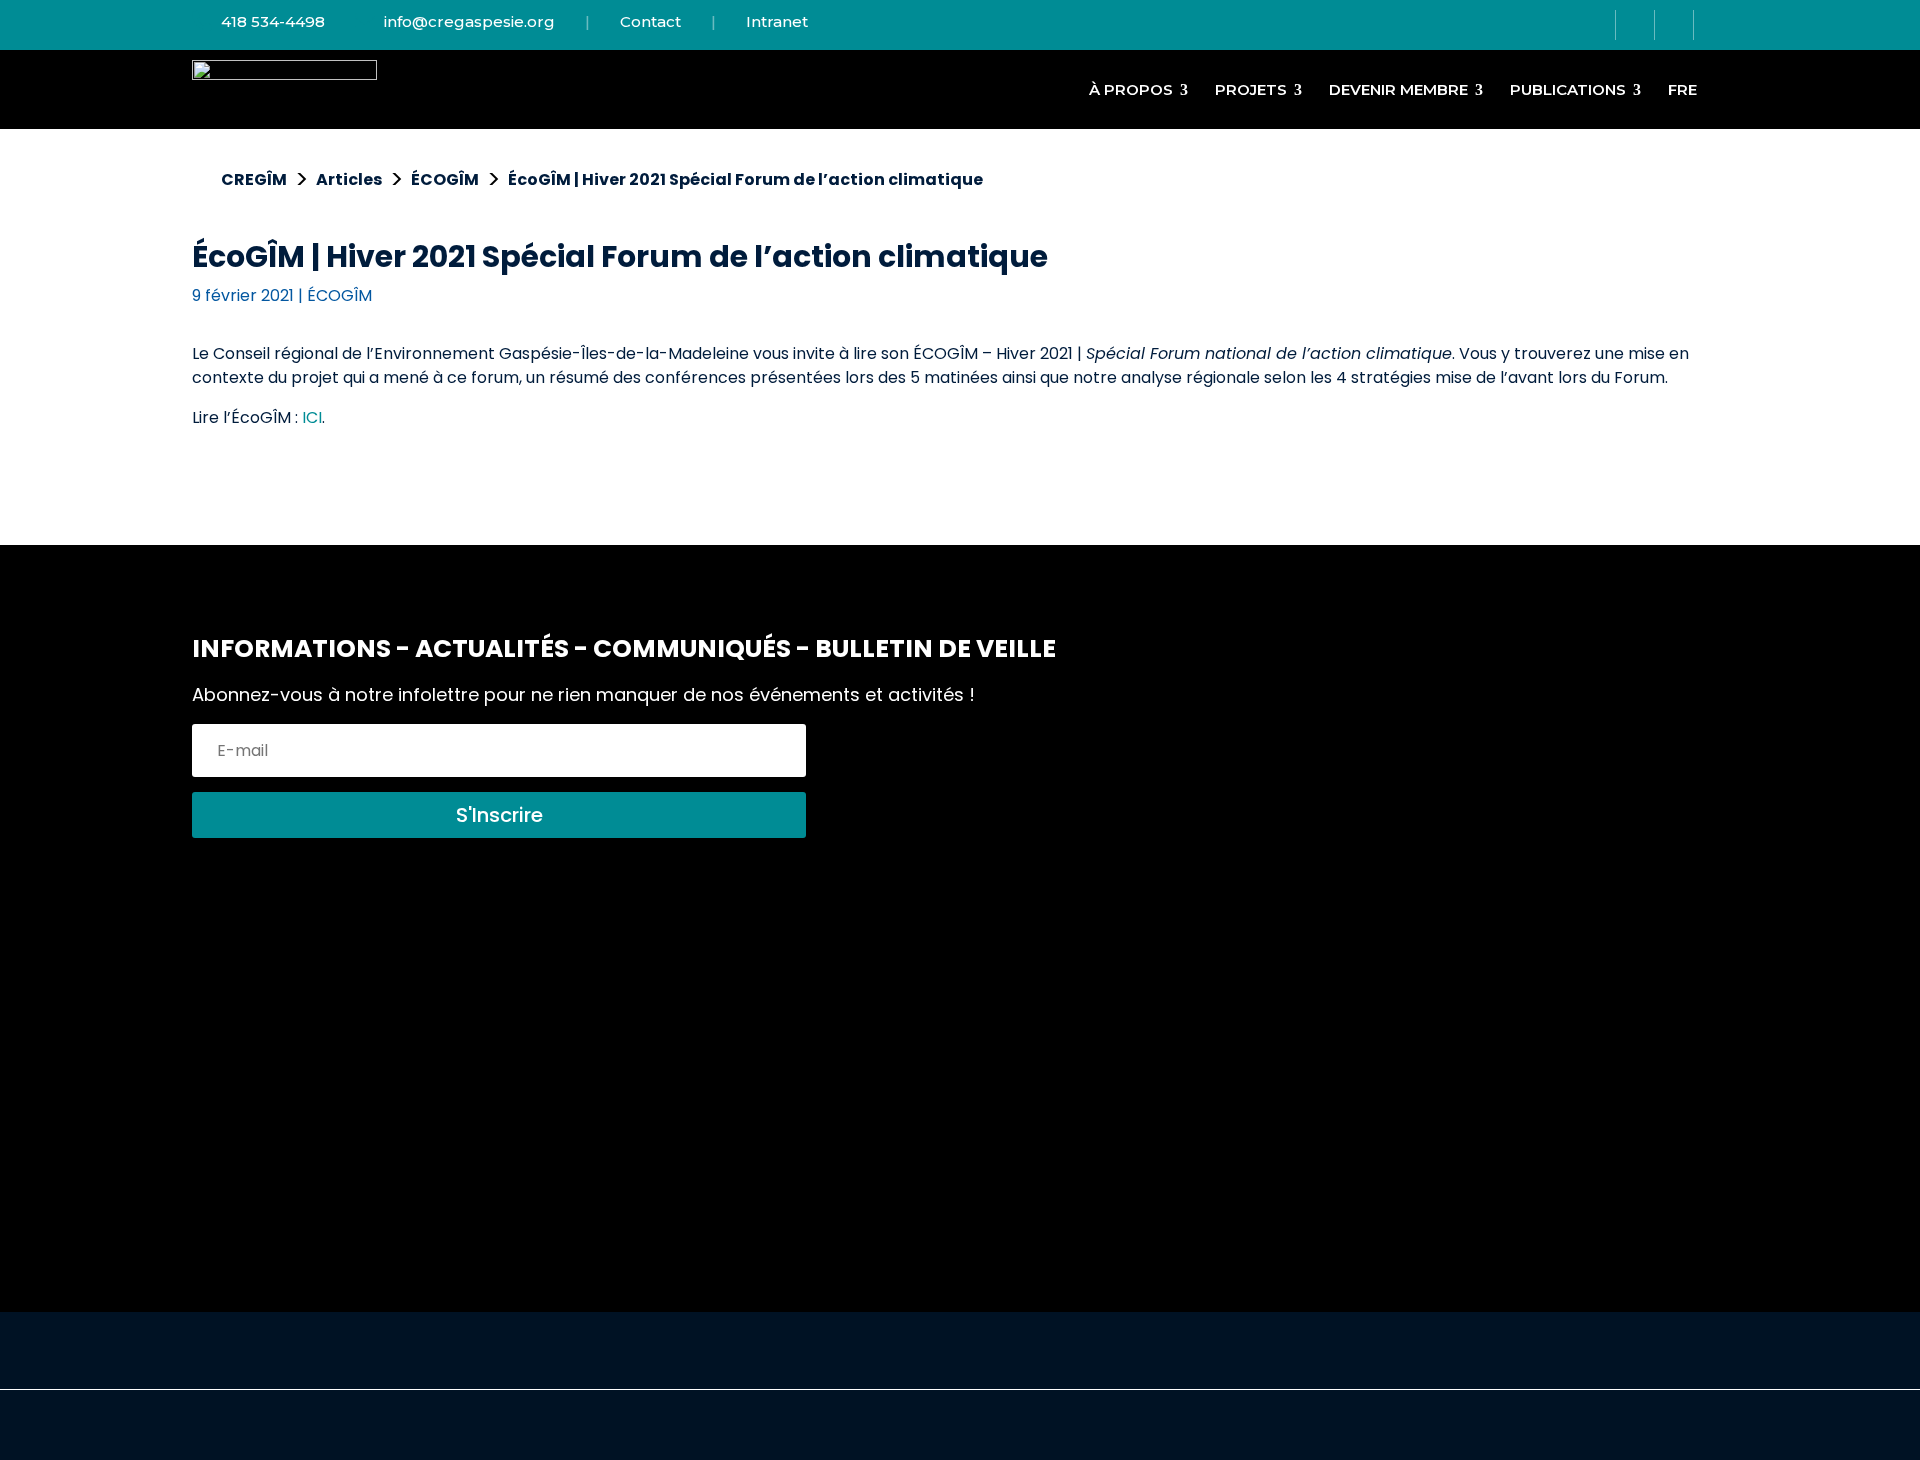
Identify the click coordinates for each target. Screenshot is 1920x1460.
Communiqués (1234, 1009)
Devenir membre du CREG (935, 1009)
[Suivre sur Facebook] (1596, 25)
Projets (1251, 89)
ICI (312, 417)
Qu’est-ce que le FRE (913, 1057)
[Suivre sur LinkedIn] (1674, 25)
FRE (1682, 89)
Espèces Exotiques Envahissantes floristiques (586, 1093)
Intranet (777, 21)
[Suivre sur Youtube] (1711, 25)
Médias (1205, 1057)
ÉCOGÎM (339, 295)
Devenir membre (1398, 89)
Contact (650, 21)
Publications (1568, 89)
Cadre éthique (1580, 1057)
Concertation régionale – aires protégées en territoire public (606, 1021)
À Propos (1131, 89)
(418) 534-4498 (266, 1139)
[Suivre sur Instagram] (1635, 25)
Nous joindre (1571, 1009)
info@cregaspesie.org (467, 21)
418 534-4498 (271, 21)
